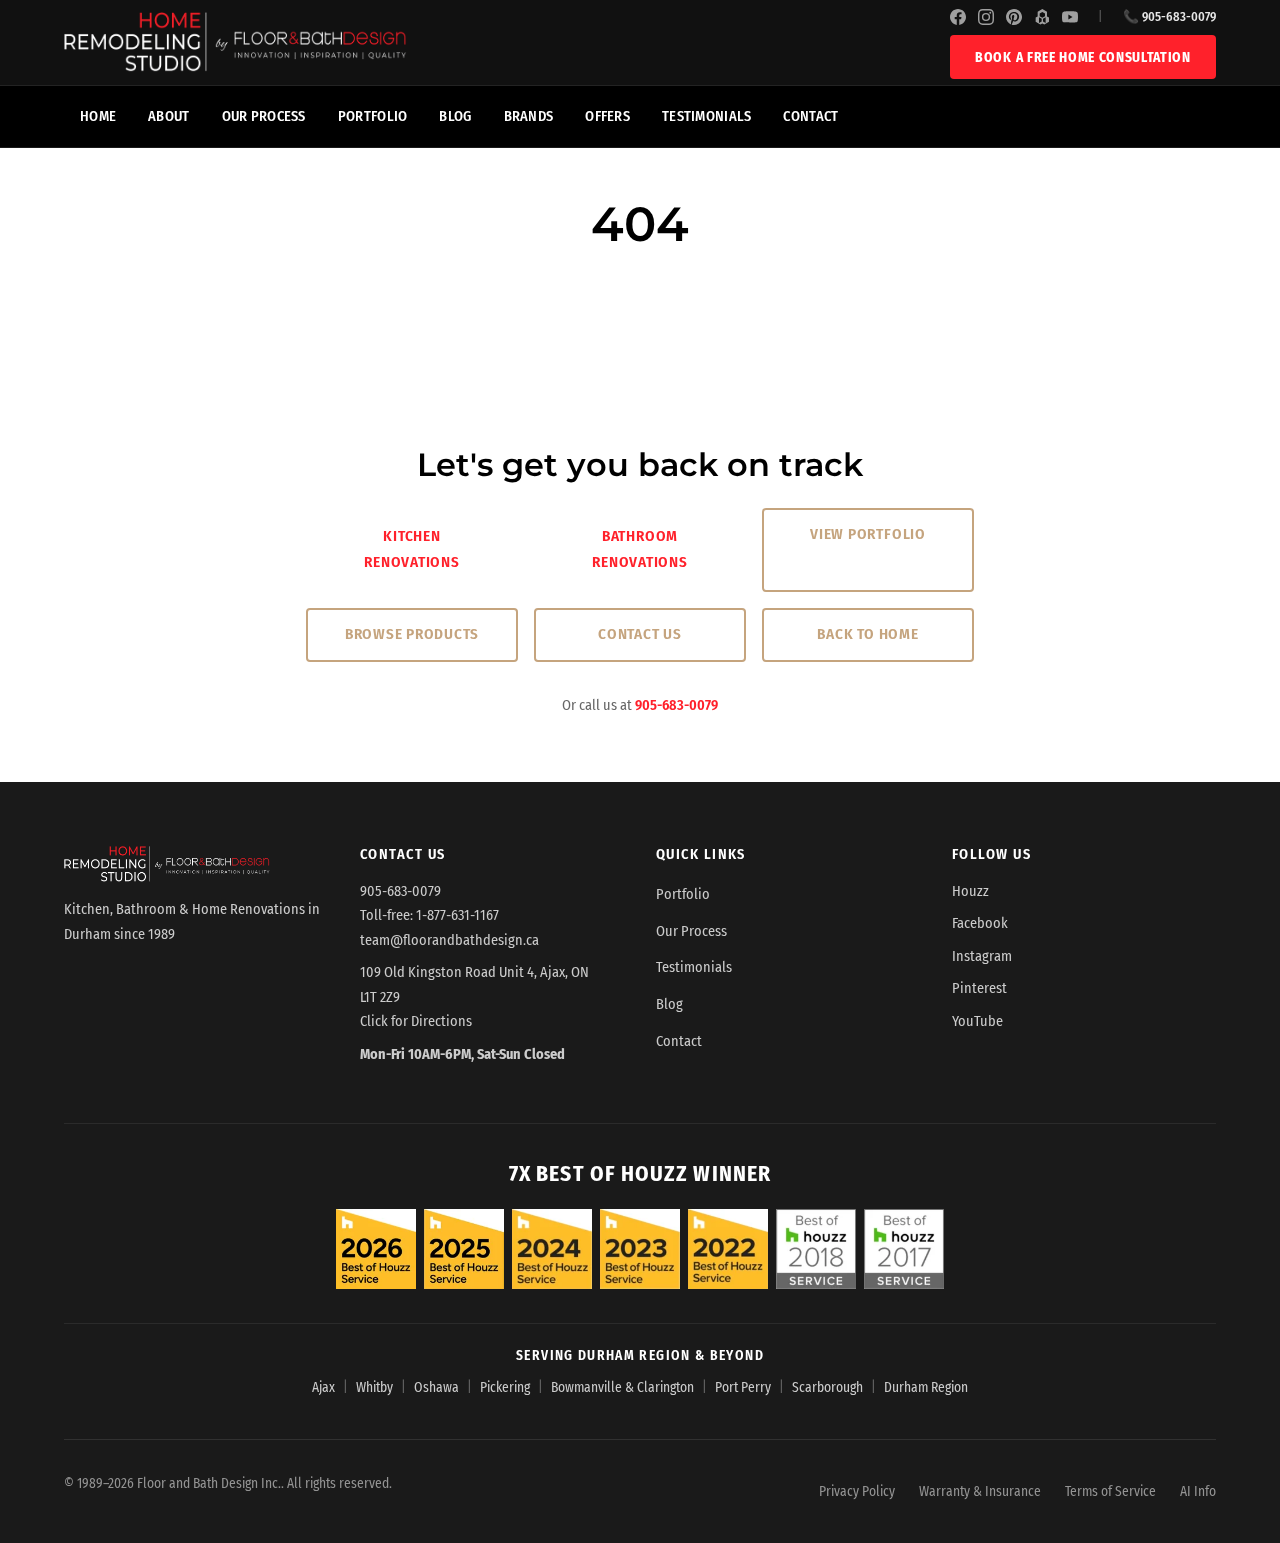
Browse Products (412, 634)
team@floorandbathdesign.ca (449, 940)
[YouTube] (1070, 17)
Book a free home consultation (1083, 57)
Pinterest (979, 988)
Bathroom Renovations (639, 549)
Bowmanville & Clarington (622, 1387)
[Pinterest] (1014, 17)
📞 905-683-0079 (1169, 16)
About (168, 116)
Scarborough (827, 1387)
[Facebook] (958, 17)
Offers (607, 116)
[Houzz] (1042, 17)
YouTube (977, 1021)
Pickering (505, 1387)
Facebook (980, 923)
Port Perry (743, 1387)
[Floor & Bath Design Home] (507, 42)
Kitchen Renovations (411, 549)
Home (98, 116)
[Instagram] (986, 17)
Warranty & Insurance (980, 1491)
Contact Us (640, 634)
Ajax (323, 1387)
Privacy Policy (857, 1491)
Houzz (970, 891)
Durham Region (926, 1387)
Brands (529, 116)
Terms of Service (1110, 1491)
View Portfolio (868, 534)
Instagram (982, 956)
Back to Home (867, 634)
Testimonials (706, 116)
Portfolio (373, 116)
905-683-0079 (676, 705)
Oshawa (436, 1387)
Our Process (264, 116)
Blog (455, 116)
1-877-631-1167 (457, 915)
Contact (810, 116)
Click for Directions (416, 1021)
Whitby (374, 1387)
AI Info (1198, 1491)
